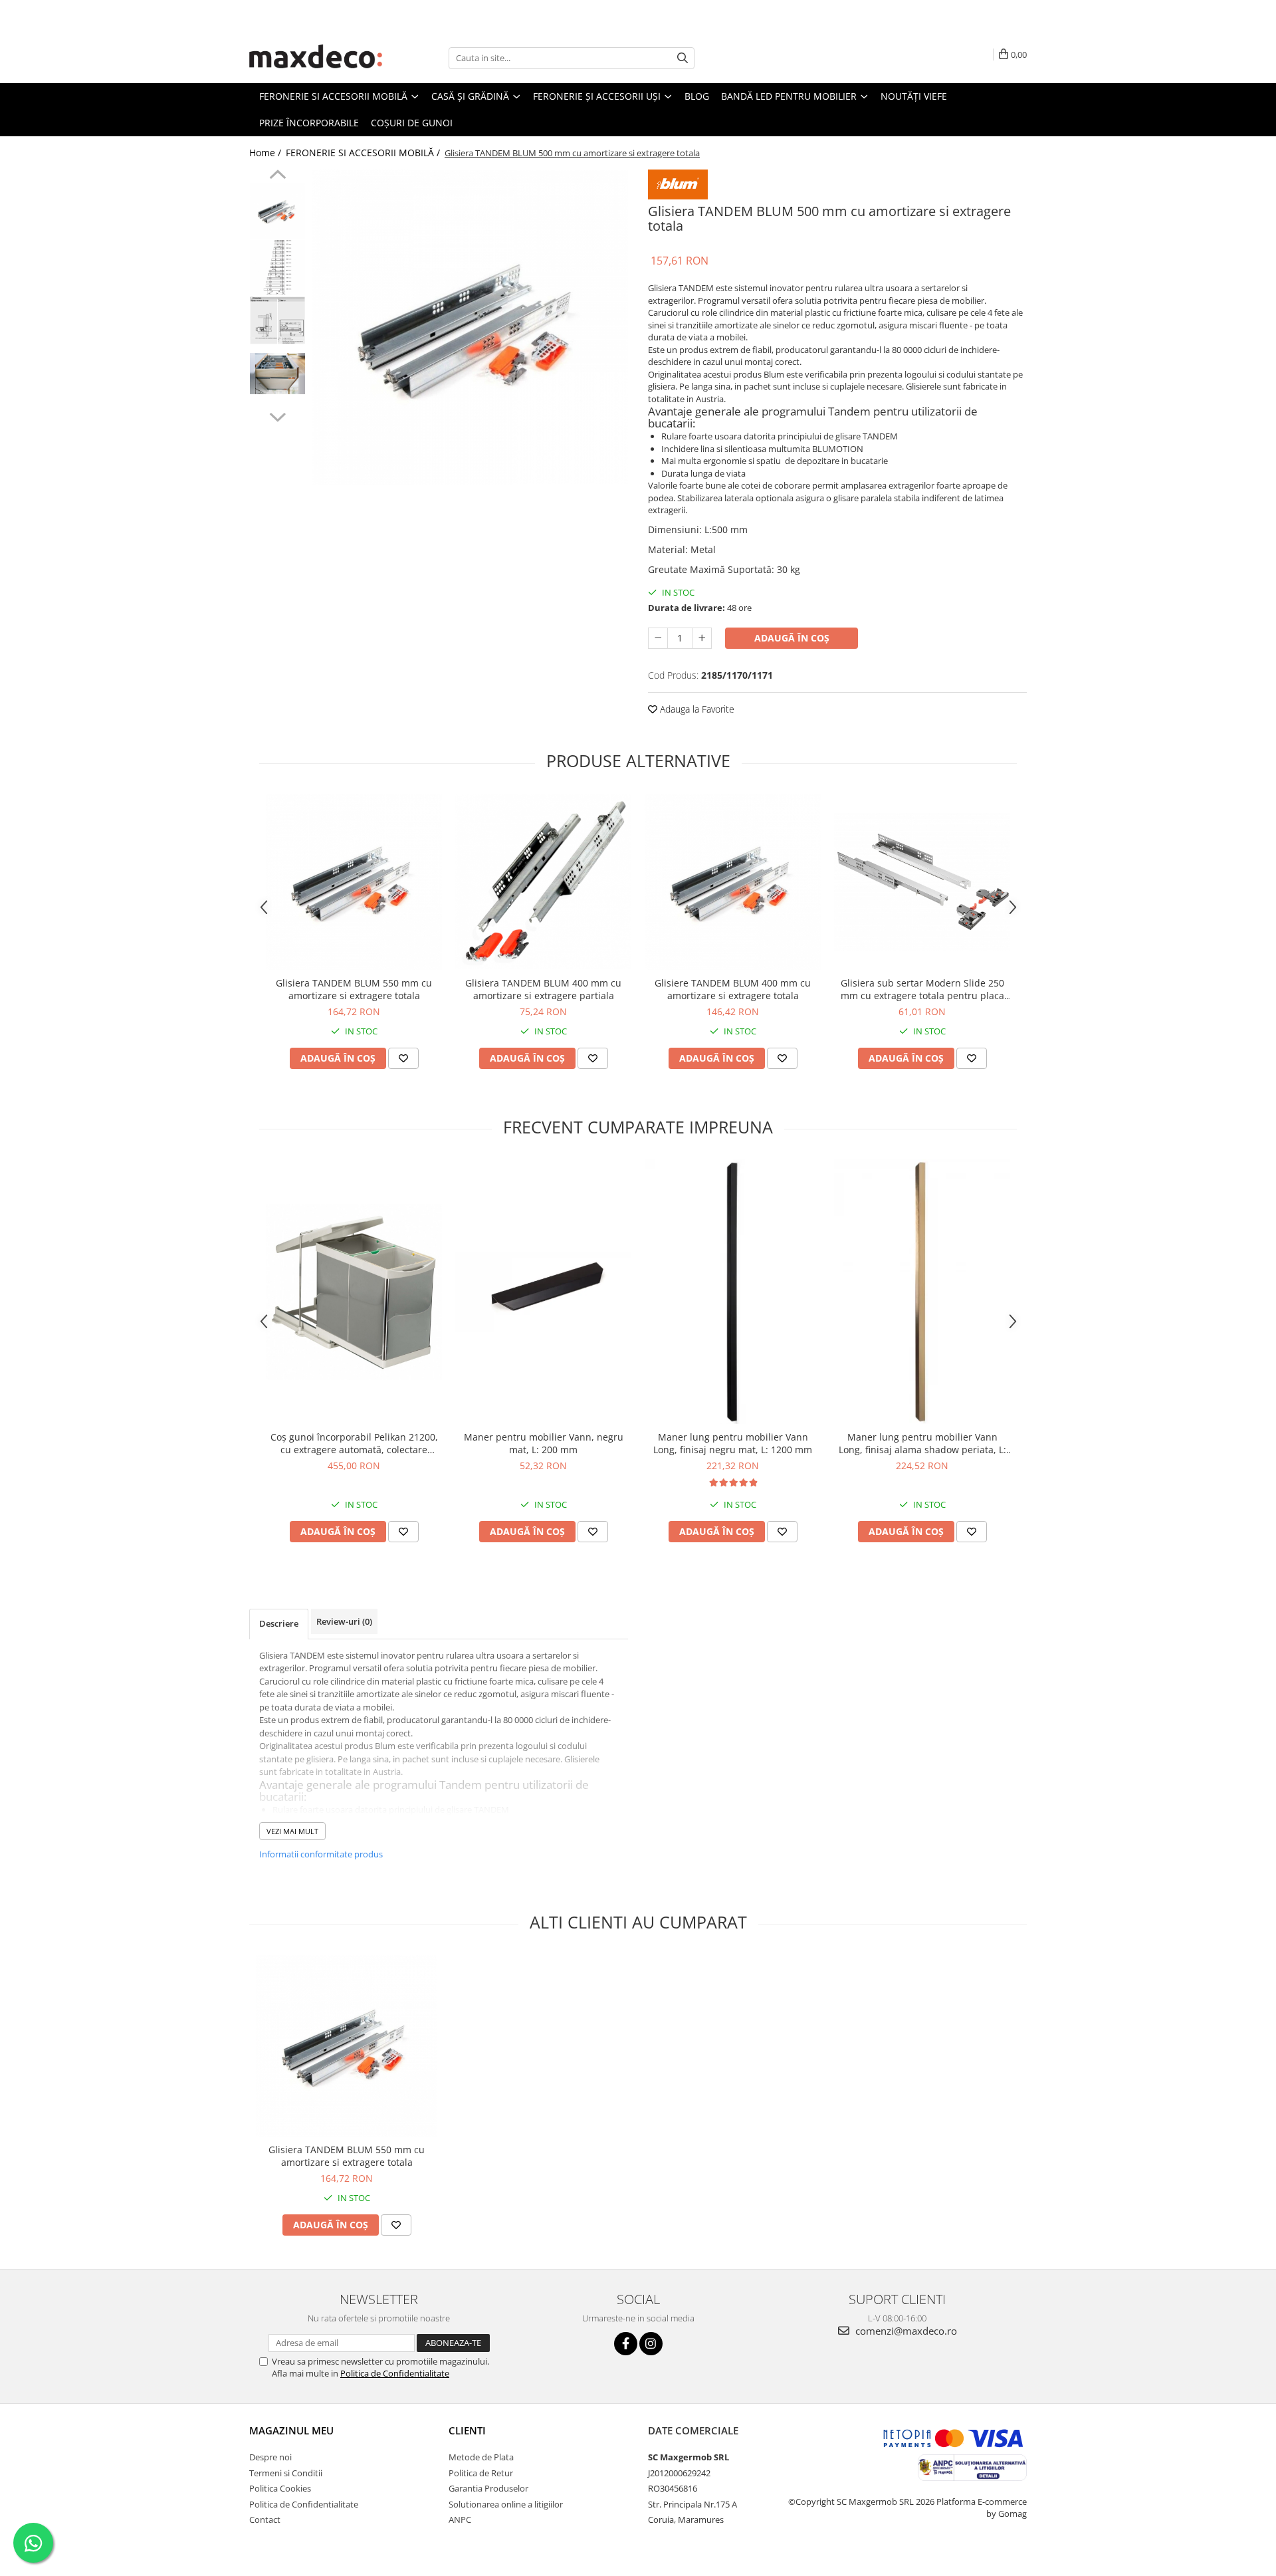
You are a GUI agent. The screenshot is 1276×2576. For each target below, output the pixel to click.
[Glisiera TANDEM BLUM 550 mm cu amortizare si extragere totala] (354, 882)
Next (277, 415)
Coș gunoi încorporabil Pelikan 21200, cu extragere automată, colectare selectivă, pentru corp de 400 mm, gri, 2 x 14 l (354, 1443)
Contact (265, 2519)
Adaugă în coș (792, 638)
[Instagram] (651, 2344)
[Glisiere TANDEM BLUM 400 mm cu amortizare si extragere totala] (733, 882)
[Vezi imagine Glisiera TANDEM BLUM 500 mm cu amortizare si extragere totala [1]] (277, 268)
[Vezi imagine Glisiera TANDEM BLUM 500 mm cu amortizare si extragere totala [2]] (277, 320)
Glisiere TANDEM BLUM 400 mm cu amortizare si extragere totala (733, 989)
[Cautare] (683, 58)
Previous (277, 176)
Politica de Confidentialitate (395, 2373)
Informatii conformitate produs (321, 1854)
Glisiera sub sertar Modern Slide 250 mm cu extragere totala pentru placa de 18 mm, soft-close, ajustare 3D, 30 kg (922, 989)
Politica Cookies (280, 2488)
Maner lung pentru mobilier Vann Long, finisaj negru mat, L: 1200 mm (733, 1443)
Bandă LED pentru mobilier (790, 96)
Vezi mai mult (292, 1831)
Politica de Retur (481, 2473)
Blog (697, 96)
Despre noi (270, 2457)
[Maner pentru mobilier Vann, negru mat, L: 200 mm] (543, 1292)
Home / (266, 153)
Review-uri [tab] (344, 1621)
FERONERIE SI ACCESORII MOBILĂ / (364, 153)
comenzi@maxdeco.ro (905, 2331)
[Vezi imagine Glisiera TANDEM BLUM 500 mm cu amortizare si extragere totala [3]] (277, 374)
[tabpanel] (470, 327)
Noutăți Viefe (914, 96)
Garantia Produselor (488, 2488)
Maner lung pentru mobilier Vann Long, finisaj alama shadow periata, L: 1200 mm (922, 1443)
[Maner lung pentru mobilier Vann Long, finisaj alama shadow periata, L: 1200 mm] (922, 1292)
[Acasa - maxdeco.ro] (316, 58)
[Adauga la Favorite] (403, 1058)
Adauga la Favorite (696, 709)
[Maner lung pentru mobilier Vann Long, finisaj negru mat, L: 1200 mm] (733, 1292)
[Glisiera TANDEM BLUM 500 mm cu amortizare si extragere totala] (470, 327)
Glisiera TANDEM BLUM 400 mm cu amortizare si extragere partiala (543, 989)
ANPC (460, 2519)
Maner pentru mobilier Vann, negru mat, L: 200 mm (544, 1443)
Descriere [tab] (279, 1623)
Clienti (467, 2430)
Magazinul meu (291, 2430)
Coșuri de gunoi (412, 123)
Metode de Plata (481, 2457)
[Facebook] (626, 2344)
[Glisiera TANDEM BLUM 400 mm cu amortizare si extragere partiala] (543, 881)
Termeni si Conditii (286, 2473)
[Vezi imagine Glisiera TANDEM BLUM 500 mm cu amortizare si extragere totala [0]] (277, 211)
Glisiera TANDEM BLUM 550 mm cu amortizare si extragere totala (354, 989)
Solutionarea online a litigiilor (506, 2504)
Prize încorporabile (309, 123)
